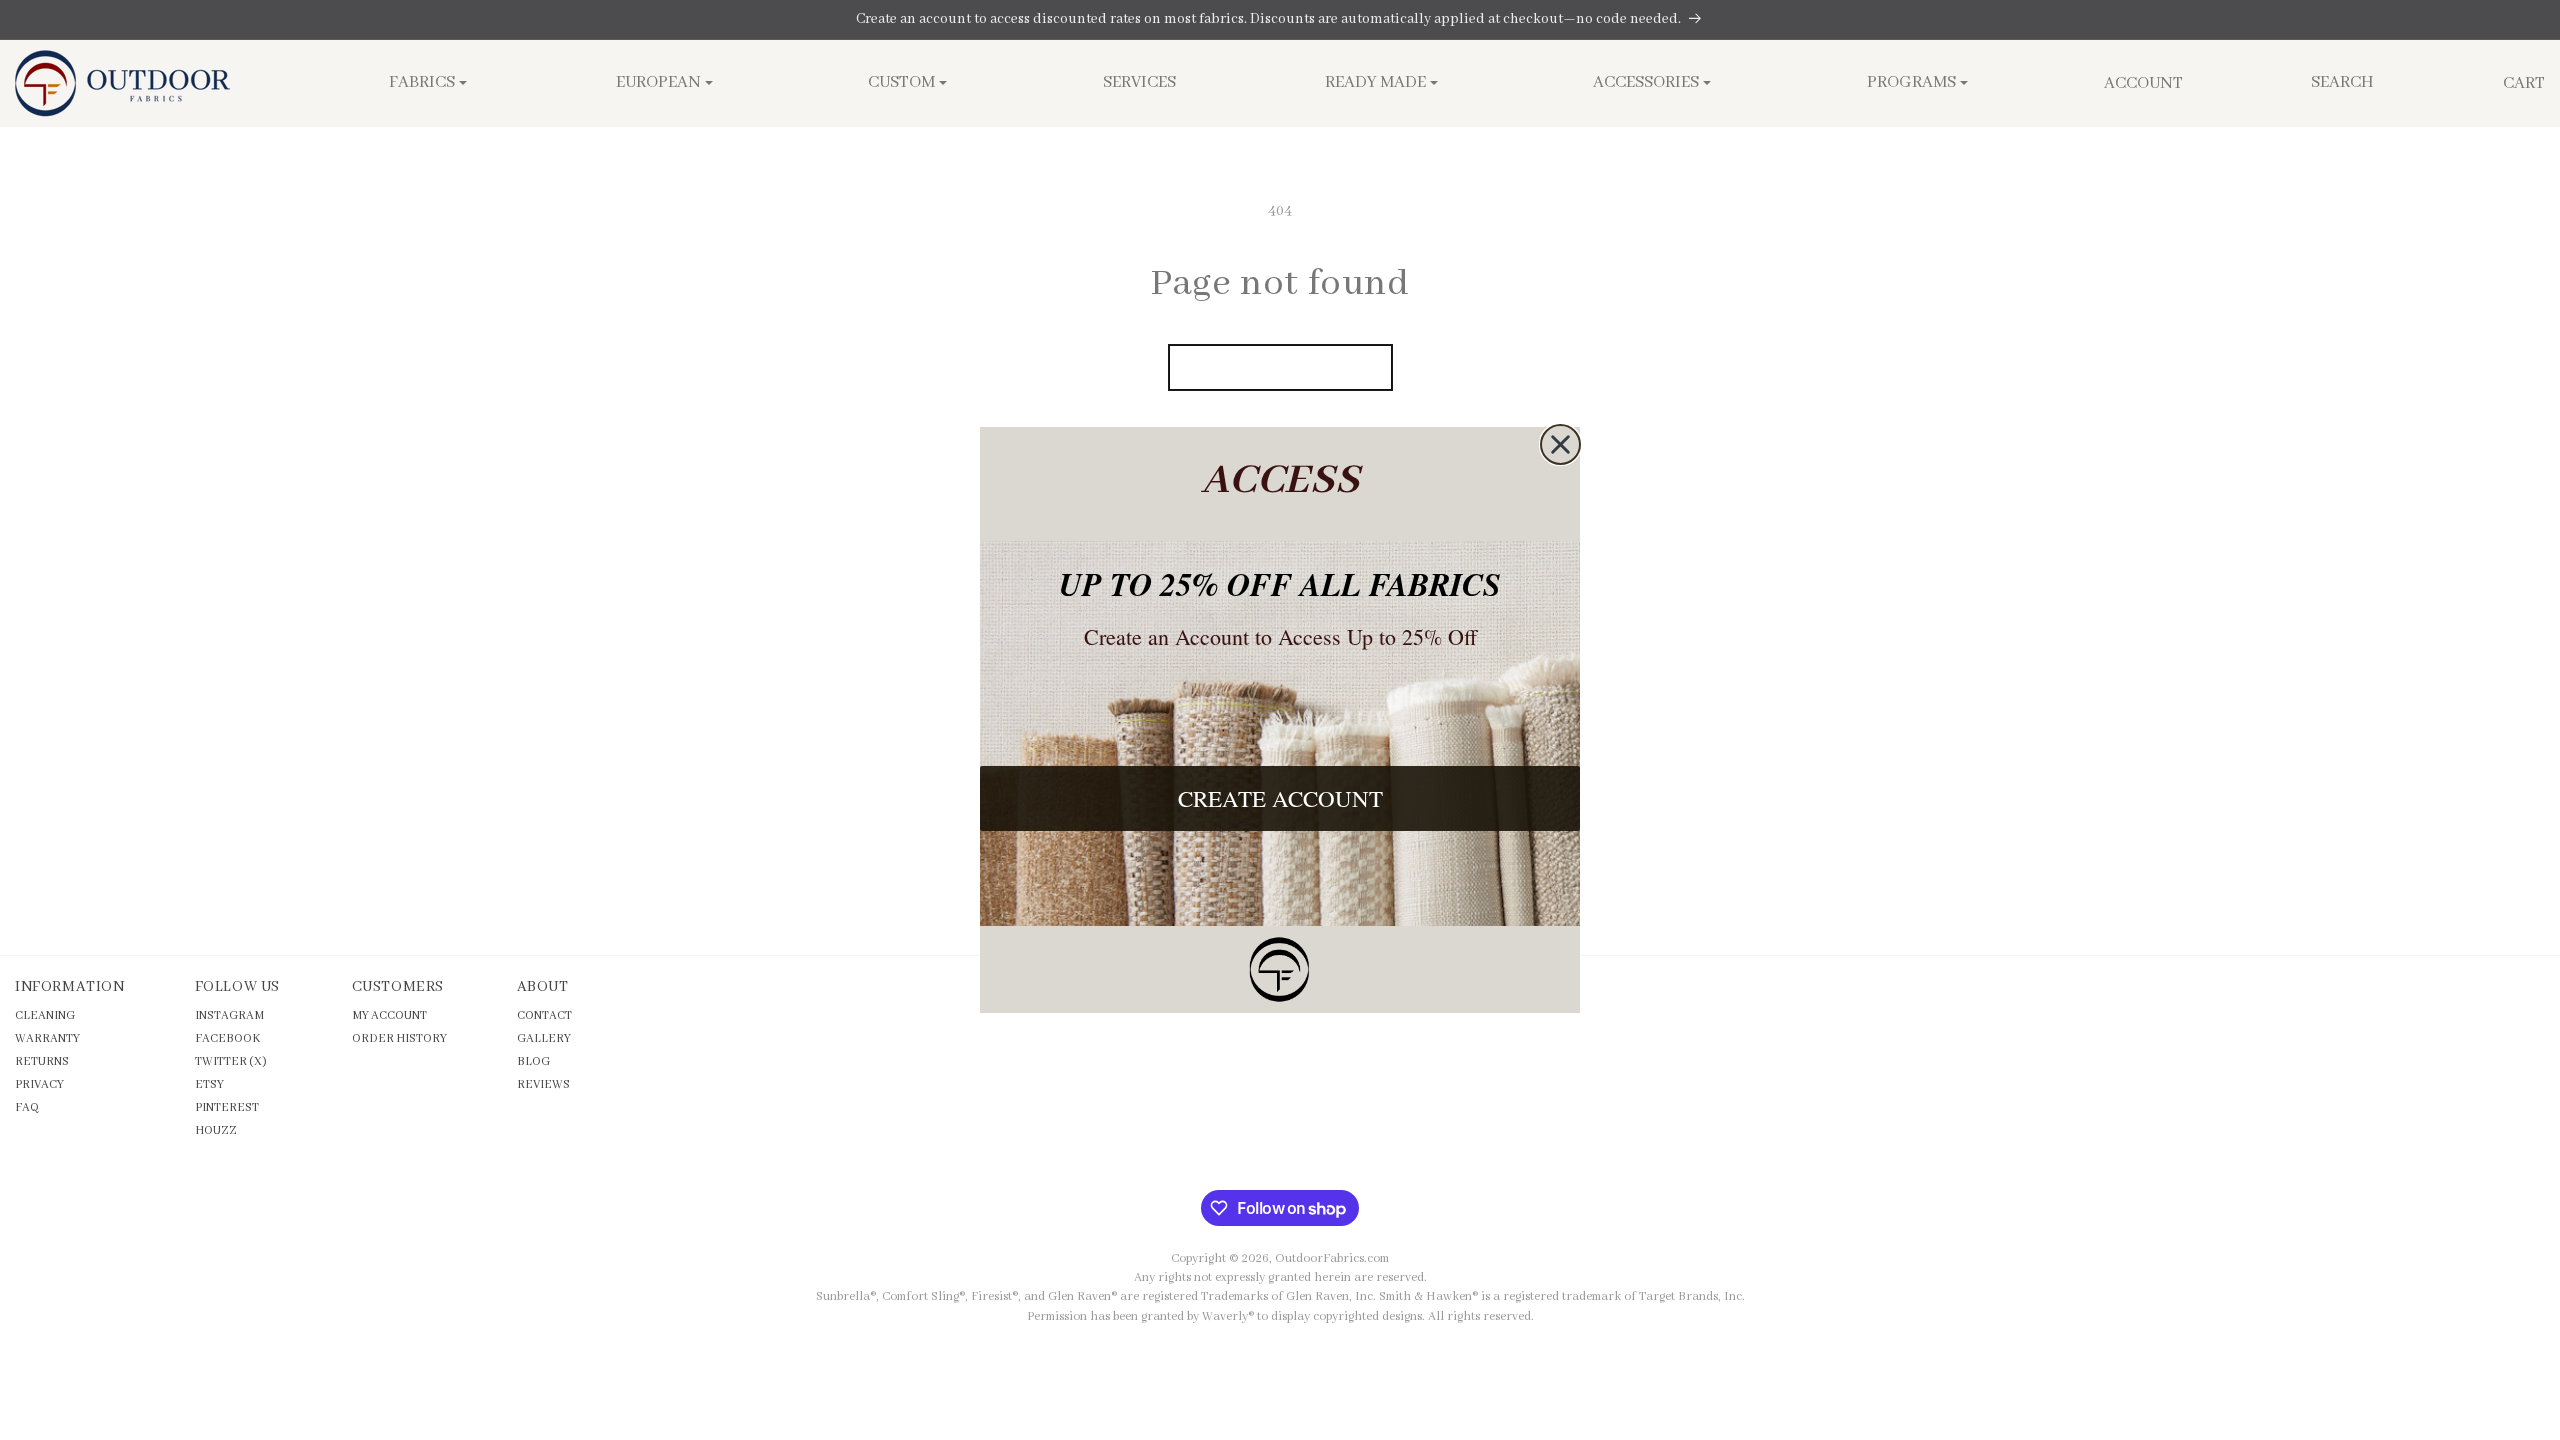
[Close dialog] (1560, 444)
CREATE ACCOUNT (1280, 798)
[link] (1280, 969)
